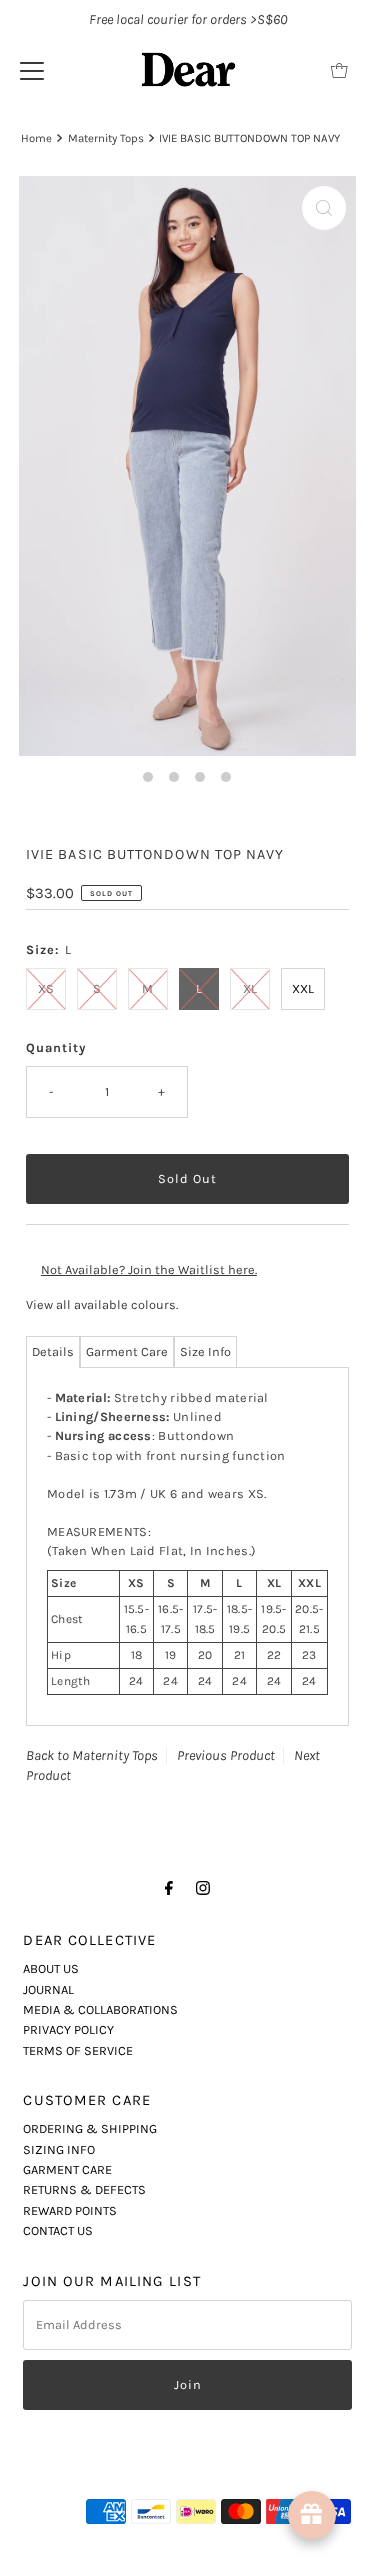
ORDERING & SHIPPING (90, 2128)
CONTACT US (58, 2230)
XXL (303, 988)
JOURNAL (48, 1989)
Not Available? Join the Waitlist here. (149, 1269)
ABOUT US (51, 1968)
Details (53, 1351)
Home (36, 138)
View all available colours (101, 1304)
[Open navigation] (32, 70)
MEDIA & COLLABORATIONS (100, 2009)
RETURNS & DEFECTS (84, 2189)
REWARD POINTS (70, 2210)
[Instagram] (203, 1888)
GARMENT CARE (67, 2169)
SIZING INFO (59, 2149)
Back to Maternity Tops (92, 1755)
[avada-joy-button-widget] (312, 2515)
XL (250, 988)
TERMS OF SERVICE (78, 2050)
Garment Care (127, 1351)
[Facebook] (169, 1888)
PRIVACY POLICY (68, 2029)
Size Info (205, 1351)
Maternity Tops (106, 138)
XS (46, 988)
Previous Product (226, 1755)
